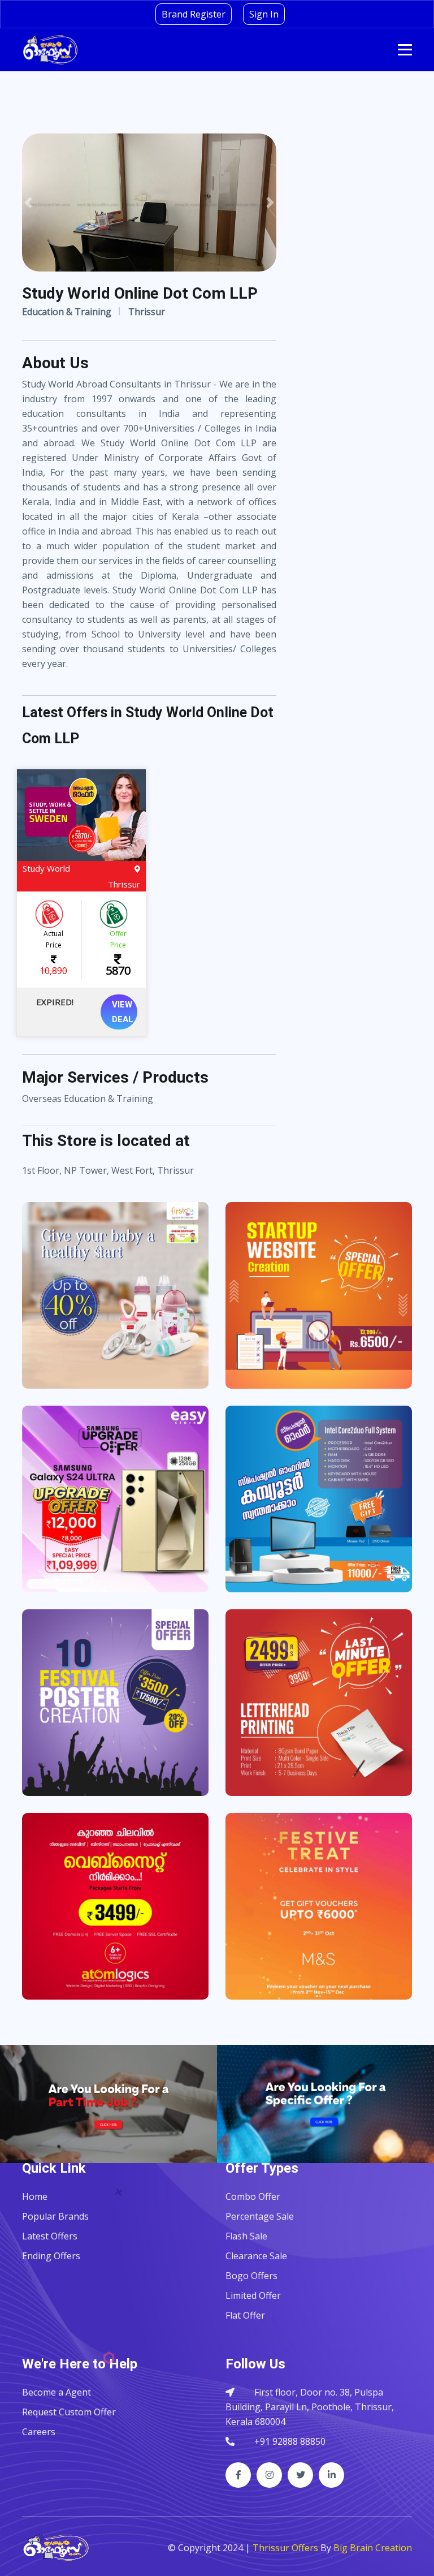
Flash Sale (246, 2236)
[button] (29, 203)
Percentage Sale (260, 2216)
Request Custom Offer (69, 2412)
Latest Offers (50, 2236)
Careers (39, 2432)
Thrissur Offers (285, 2548)
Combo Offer (253, 2196)
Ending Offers (51, 2256)
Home (35, 2196)
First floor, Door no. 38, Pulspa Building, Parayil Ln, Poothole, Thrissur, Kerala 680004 (310, 2407)
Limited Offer (253, 2295)
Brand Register (194, 14)
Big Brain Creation (373, 2548)
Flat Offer (245, 2315)
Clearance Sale (256, 2256)
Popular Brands (55, 2216)
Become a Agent (57, 2392)
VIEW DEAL (123, 1012)
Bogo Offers (251, 2276)
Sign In (264, 14)
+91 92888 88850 (290, 2441)
